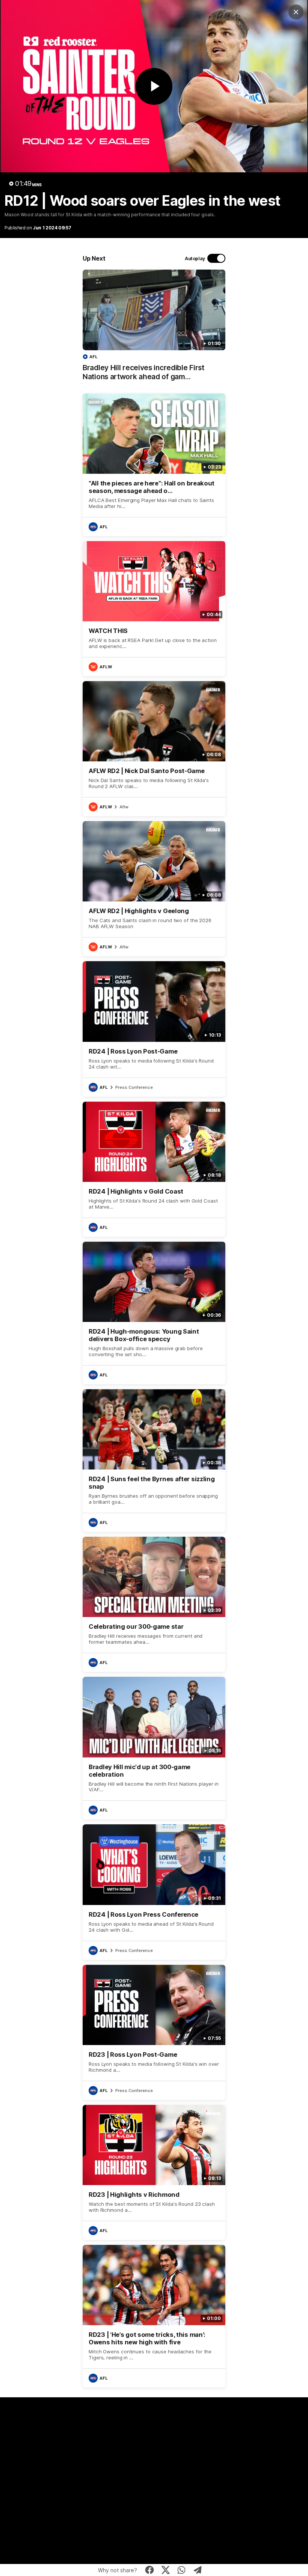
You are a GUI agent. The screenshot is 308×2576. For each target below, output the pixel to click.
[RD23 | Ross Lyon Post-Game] (154, 2032)
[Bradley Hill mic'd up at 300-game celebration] (154, 1748)
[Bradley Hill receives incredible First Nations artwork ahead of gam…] (154, 329)
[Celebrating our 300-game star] (154, 1604)
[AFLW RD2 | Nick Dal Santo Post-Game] (154, 749)
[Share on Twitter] (165, 2570)
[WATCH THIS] (154, 609)
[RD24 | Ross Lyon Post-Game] (154, 1029)
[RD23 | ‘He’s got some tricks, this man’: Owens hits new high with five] (154, 2316)
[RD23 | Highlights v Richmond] (154, 2172)
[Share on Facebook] (150, 2570)
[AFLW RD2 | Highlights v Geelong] (154, 889)
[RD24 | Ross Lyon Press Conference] (154, 1892)
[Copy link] (198, 2570)
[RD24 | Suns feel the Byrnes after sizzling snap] (154, 1461)
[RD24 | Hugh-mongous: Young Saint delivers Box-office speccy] (154, 1313)
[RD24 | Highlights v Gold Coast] (154, 1169)
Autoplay (195, 259)
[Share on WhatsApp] (182, 2570)
